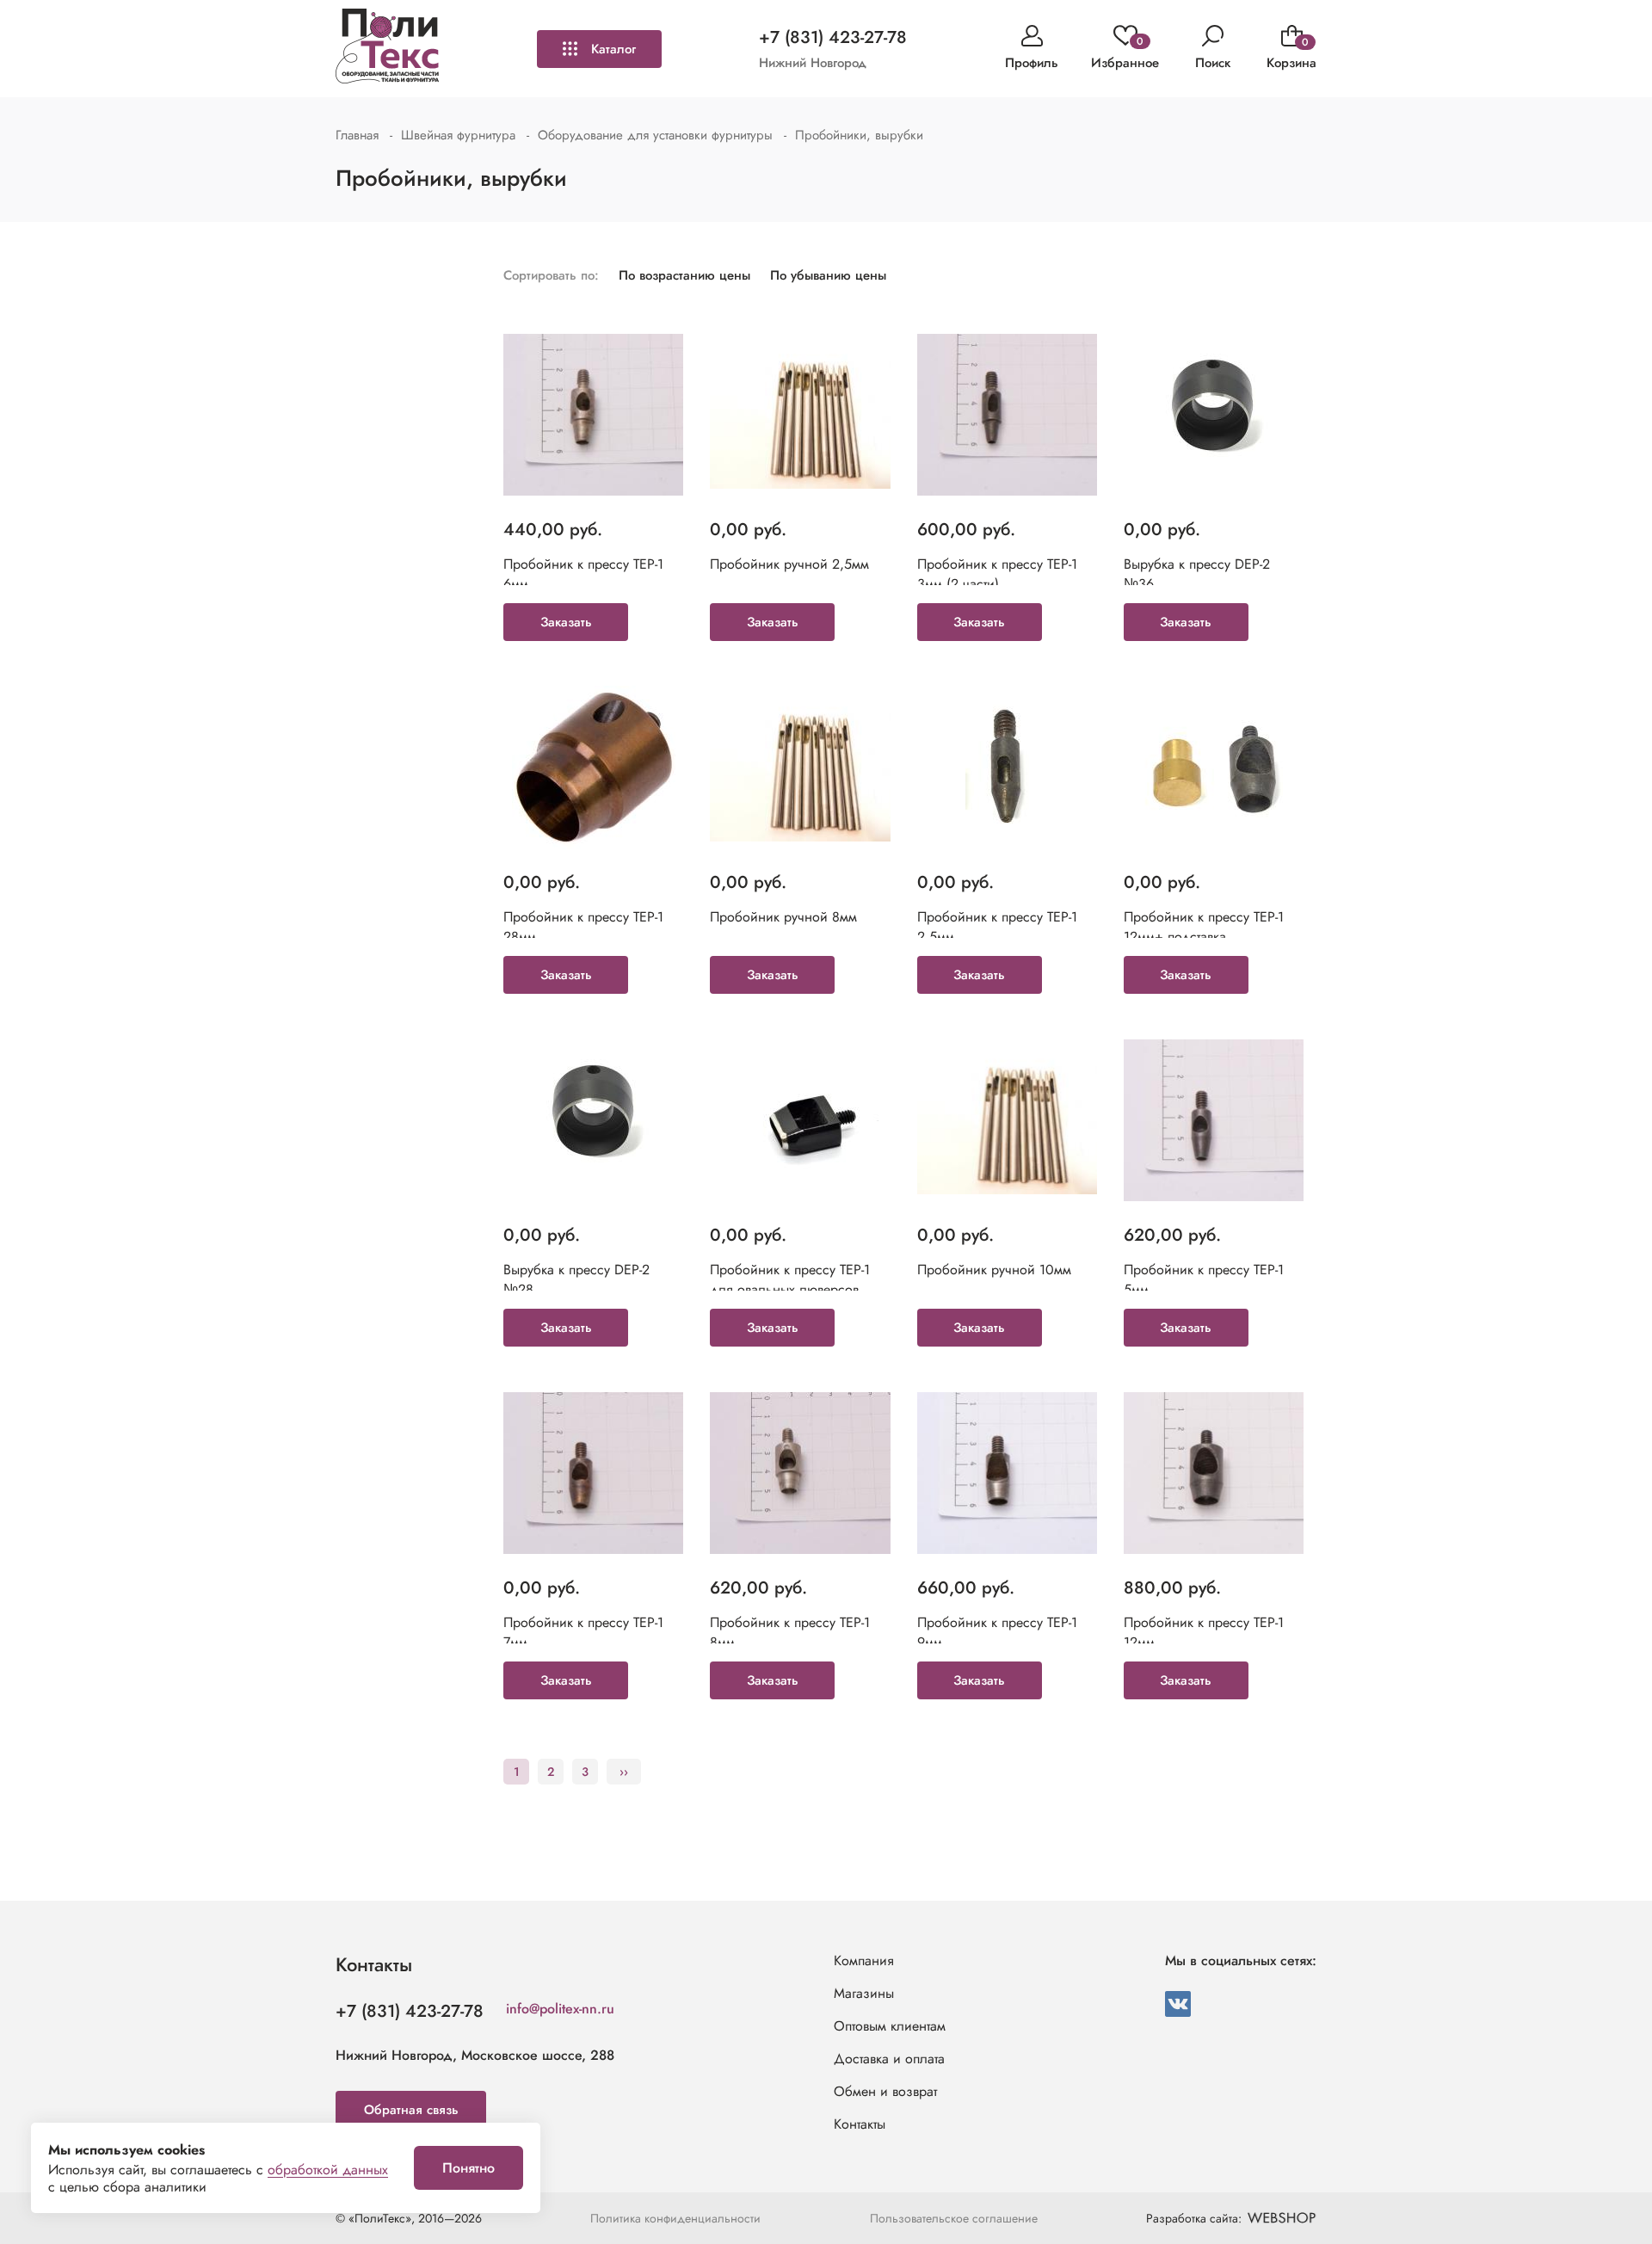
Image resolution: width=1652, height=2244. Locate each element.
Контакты (860, 2124)
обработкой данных (328, 2170)
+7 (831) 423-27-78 (833, 37)
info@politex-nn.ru (560, 2009)
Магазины (864, 1993)
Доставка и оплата (889, 2059)
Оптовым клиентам (890, 2026)
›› (624, 1772)
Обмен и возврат (885, 2091)
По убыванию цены (828, 275)
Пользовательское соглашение (954, 2218)
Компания (864, 1960)
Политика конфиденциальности (675, 2218)
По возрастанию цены (684, 275)
